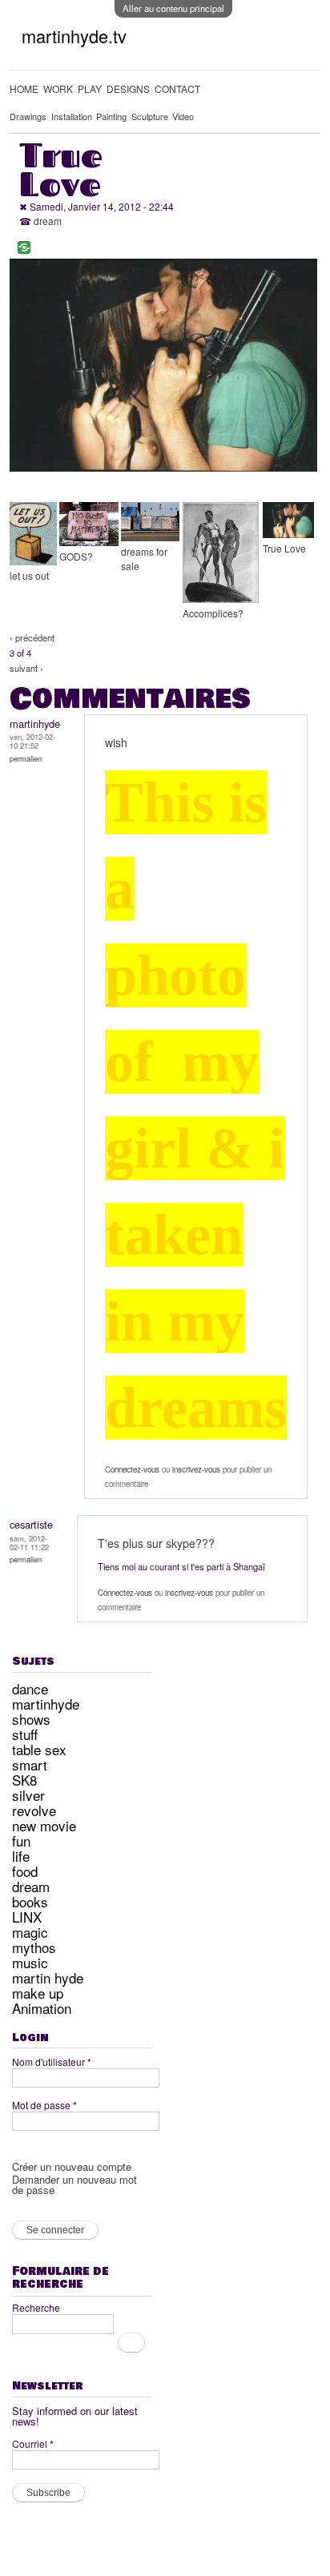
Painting (111, 116)
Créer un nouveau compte (72, 2166)
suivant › (26, 668)
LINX (27, 1917)
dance (30, 1688)
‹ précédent (32, 637)
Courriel (33, 2443)
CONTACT (177, 88)
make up (38, 1993)
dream (48, 221)
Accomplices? (213, 613)
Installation (72, 116)
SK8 (24, 1780)
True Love (284, 548)
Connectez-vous (132, 1469)
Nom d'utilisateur (52, 2062)
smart (30, 1764)
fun (21, 1841)
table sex (39, 1749)
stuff (25, 1734)
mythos (34, 1947)
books (30, 1901)
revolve (34, 1810)
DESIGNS (128, 88)
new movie (44, 1825)
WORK (58, 88)
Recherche (36, 2307)
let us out (29, 575)
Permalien (26, 758)
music (30, 1962)
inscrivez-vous (196, 1469)
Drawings (28, 116)
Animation (42, 2008)
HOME (24, 88)
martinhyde (46, 1704)
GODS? (76, 556)
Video (183, 116)
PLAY (90, 88)
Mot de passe (44, 2105)
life (21, 1856)
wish (116, 742)
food (25, 1871)
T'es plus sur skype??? (156, 1543)
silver (28, 1795)
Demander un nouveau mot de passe (74, 2184)
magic (30, 1932)
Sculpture (150, 116)
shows (31, 1719)
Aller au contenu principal (173, 8)
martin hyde (48, 1977)
